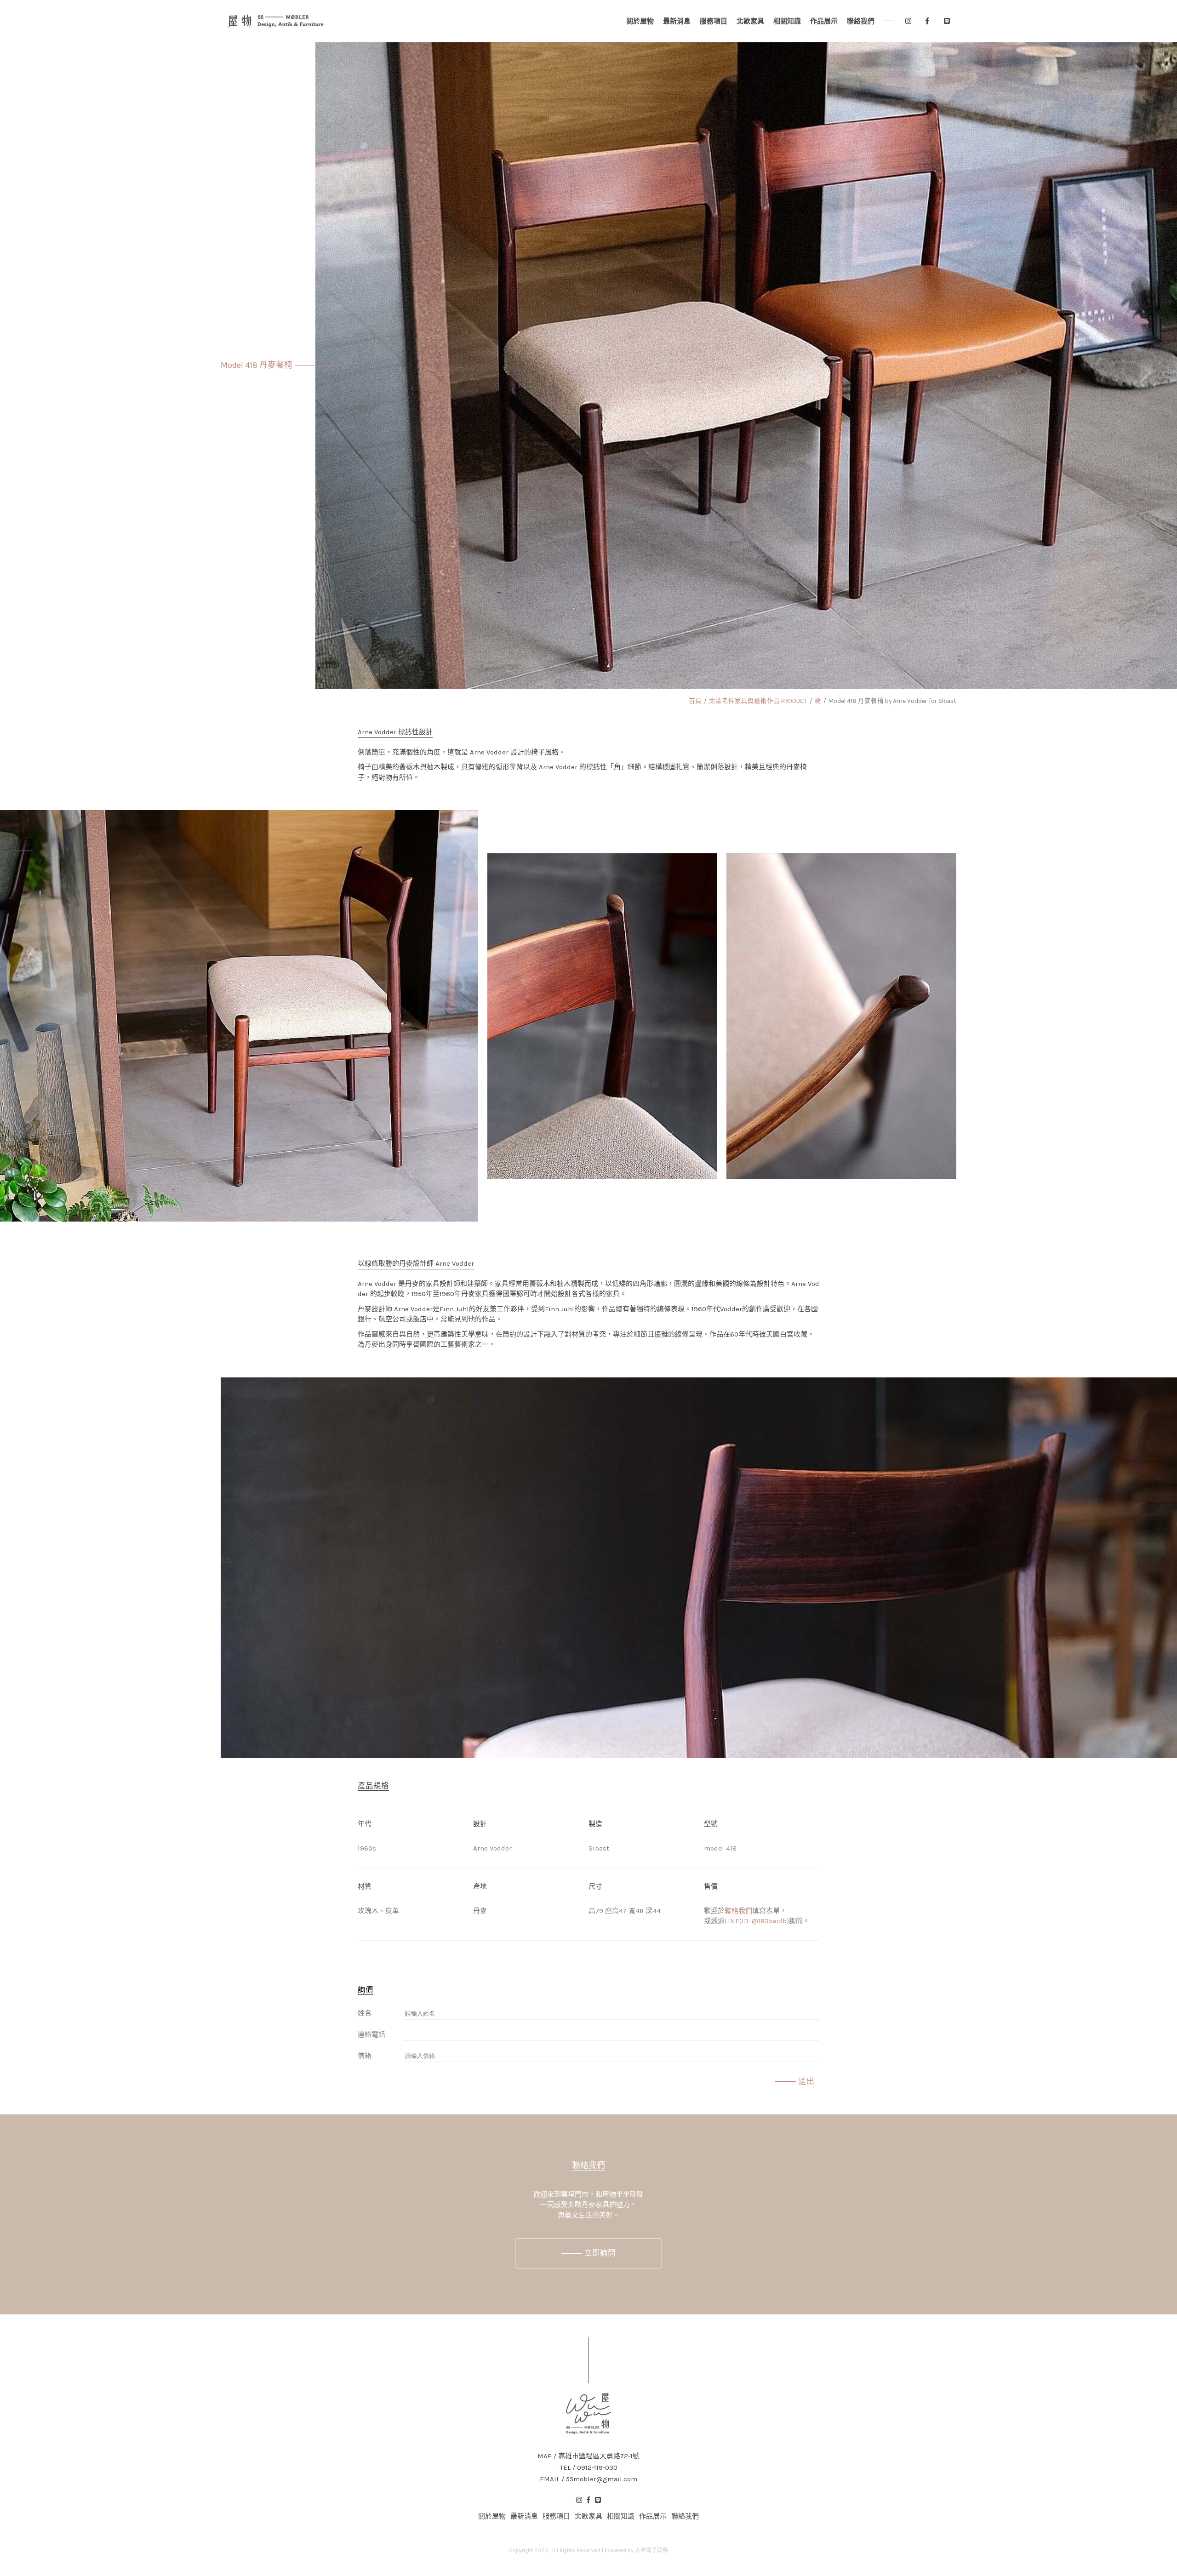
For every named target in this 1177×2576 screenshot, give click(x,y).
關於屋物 (640, 21)
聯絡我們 (861, 21)
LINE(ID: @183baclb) (757, 1921)
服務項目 (714, 21)
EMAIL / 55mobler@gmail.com (588, 2479)
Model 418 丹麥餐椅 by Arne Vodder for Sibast (892, 701)
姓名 (365, 2013)
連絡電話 (371, 2034)
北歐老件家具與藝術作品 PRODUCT (758, 701)
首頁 (695, 701)
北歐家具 (750, 21)
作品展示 (824, 21)
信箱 (365, 2056)
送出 (806, 2081)
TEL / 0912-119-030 (589, 2468)
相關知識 (787, 21)
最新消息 (677, 21)
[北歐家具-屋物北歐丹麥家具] (276, 21)
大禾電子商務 (651, 2550)
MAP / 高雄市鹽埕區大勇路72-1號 (588, 2456)
